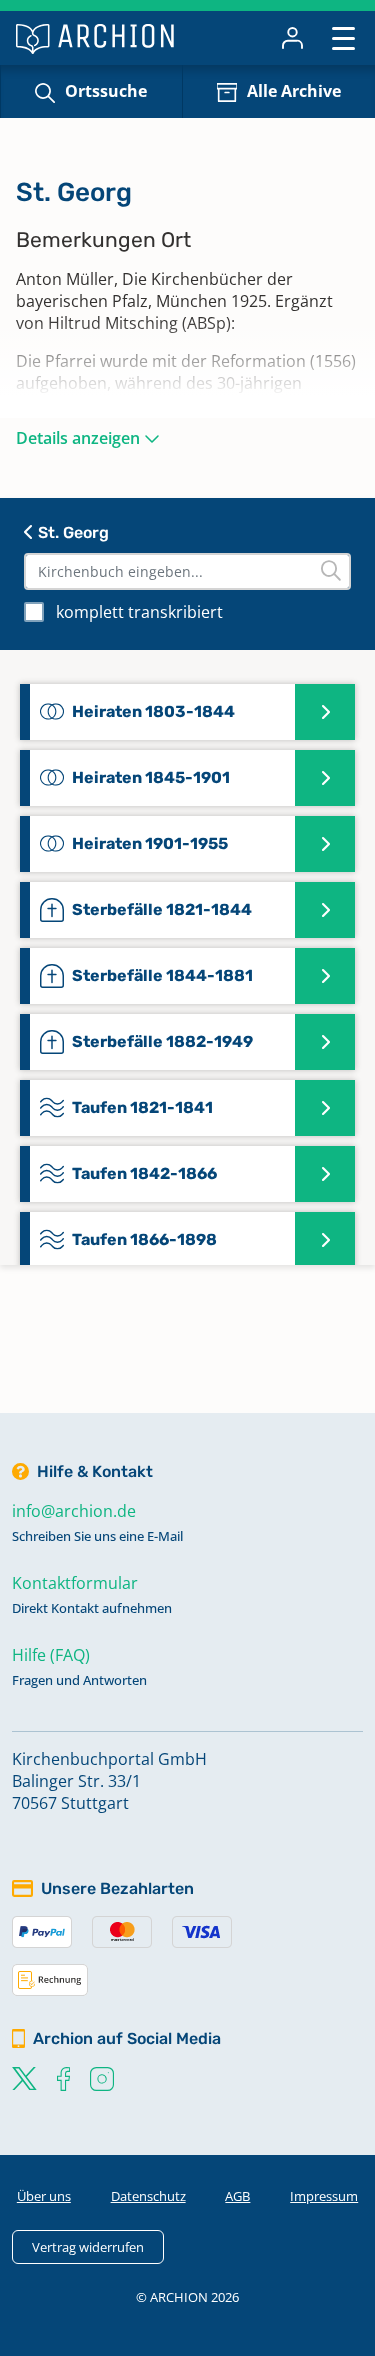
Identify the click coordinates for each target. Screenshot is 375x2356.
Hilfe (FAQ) (51, 1655)
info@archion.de (74, 1511)
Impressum (324, 2196)
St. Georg (71, 532)
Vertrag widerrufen (88, 2247)
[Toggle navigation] (343, 37)
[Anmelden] (292, 38)
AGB (237, 2196)
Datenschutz (148, 2196)
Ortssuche (106, 91)
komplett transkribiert (139, 612)
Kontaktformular (75, 1583)
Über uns (44, 2196)
